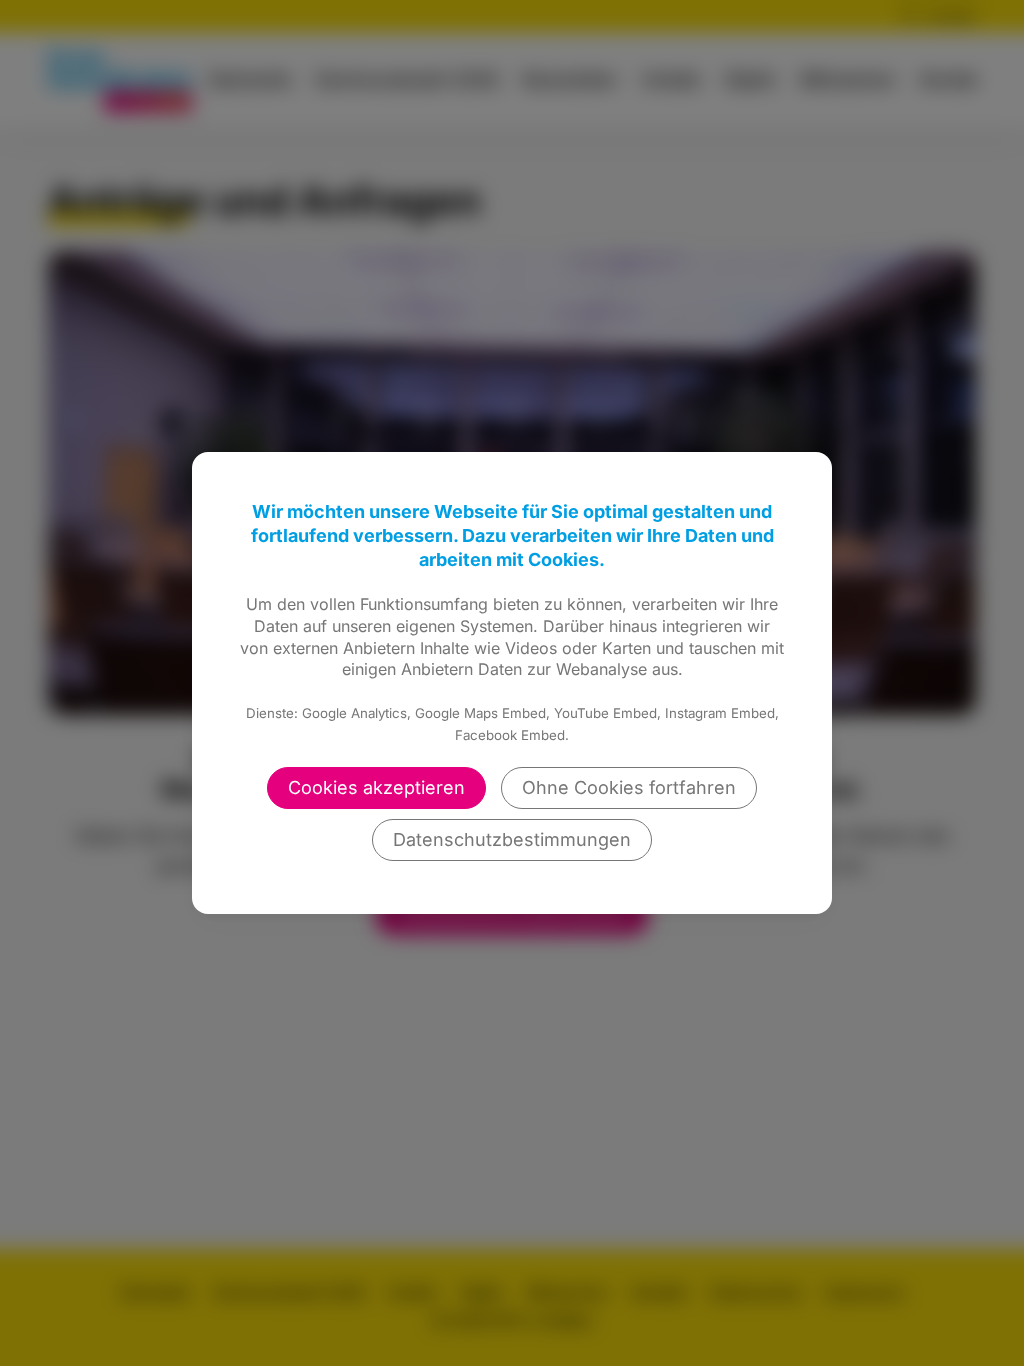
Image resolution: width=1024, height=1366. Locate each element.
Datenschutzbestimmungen (512, 839)
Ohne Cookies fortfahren (629, 787)
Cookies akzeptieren (376, 787)
